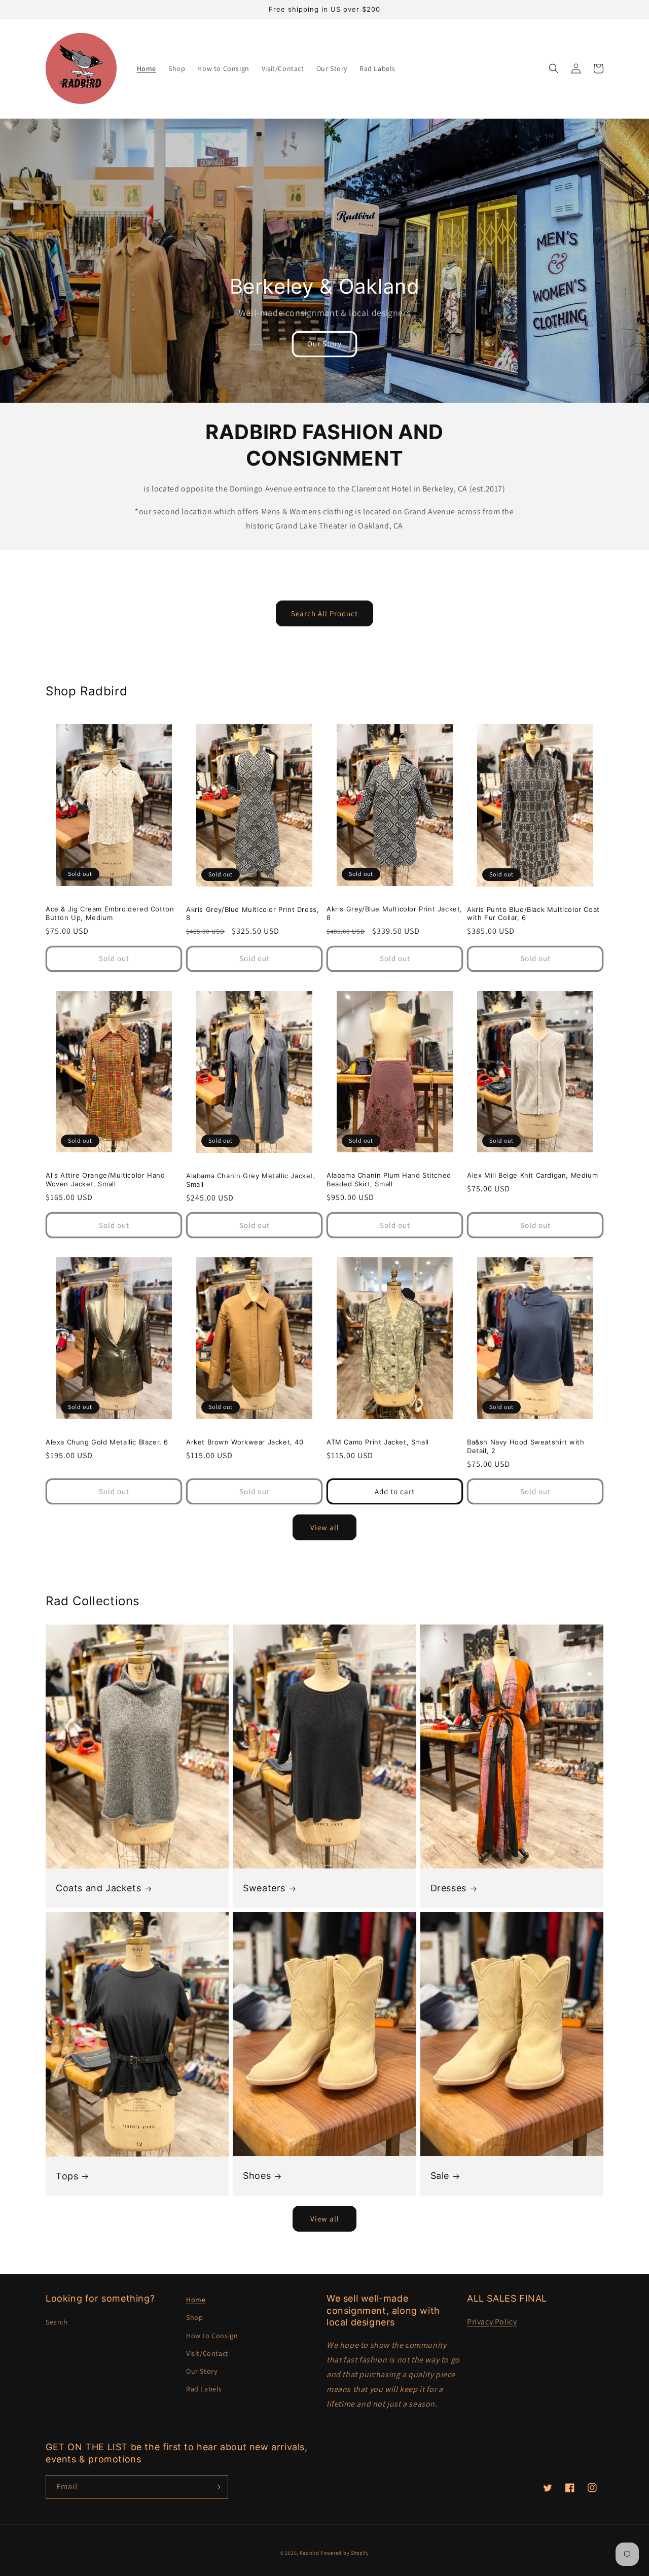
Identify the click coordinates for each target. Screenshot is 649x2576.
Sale (440, 2176)
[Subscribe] (217, 2487)
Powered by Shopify (345, 2553)
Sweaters (264, 1888)
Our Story (324, 344)
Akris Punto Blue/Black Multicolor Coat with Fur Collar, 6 (533, 914)
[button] (554, 68)
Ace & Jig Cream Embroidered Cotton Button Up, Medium (110, 913)
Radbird (310, 2553)
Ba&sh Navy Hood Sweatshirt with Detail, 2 (526, 1446)
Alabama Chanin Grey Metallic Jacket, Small (251, 1180)
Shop (194, 2317)
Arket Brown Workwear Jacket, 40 (245, 1442)
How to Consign (212, 2336)
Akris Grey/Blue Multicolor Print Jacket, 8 (394, 913)
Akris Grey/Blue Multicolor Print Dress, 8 (253, 914)
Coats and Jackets (98, 1888)
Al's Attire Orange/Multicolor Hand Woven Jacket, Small (105, 1179)
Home (196, 2300)
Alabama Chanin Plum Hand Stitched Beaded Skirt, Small (389, 1179)
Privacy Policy (492, 2322)
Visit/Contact (207, 2353)
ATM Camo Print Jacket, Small (378, 1442)
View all (325, 1527)
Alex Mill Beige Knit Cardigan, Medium (532, 1175)
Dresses (448, 1888)
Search (57, 2322)
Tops (67, 2176)
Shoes (257, 2176)
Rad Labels (204, 2389)
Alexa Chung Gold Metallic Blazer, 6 (107, 1442)
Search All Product (324, 613)
